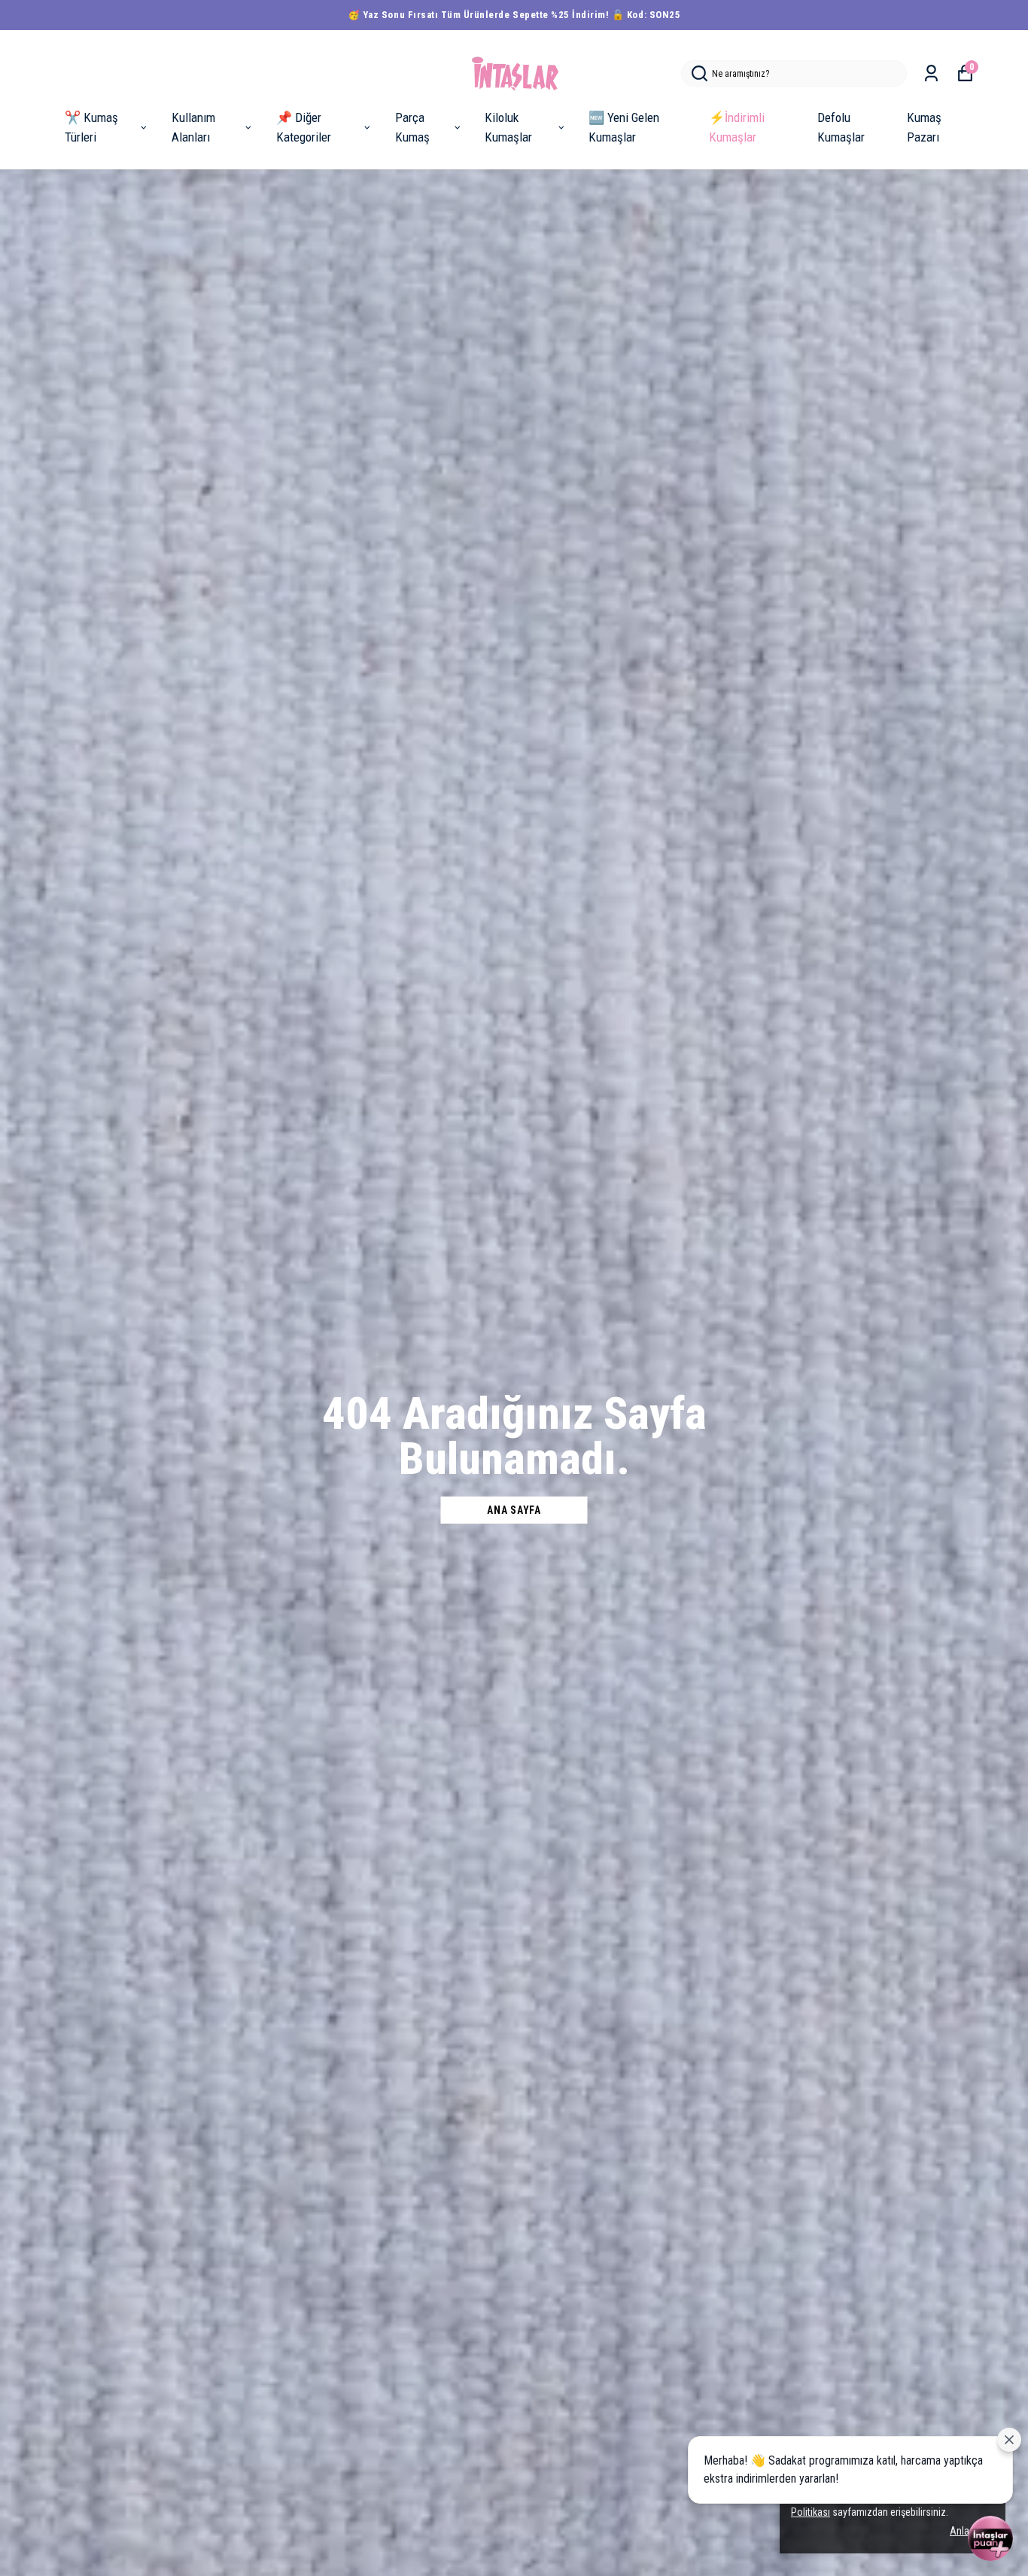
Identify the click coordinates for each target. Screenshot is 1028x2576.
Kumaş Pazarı (924, 127)
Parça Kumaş (412, 127)
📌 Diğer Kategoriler (304, 127)
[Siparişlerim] (931, 73)
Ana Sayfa (514, 1510)
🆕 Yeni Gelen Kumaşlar (624, 127)
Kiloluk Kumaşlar (508, 127)
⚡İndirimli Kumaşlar (737, 127)
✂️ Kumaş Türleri (91, 127)
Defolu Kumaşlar (841, 127)
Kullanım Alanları (193, 127)
